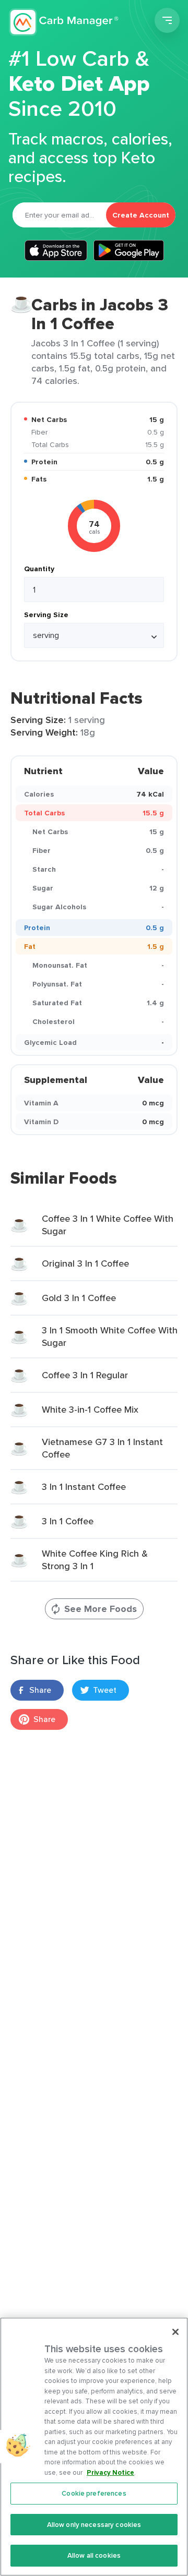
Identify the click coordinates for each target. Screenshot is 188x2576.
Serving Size (46, 615)
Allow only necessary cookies (94, 2525)
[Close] (175, 2332)
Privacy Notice (110, 2472)
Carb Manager (64, 22)
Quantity (39, 569)
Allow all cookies (94, 2555)
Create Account (141, 215)
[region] (94, 2447)
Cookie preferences (94, 2493)
